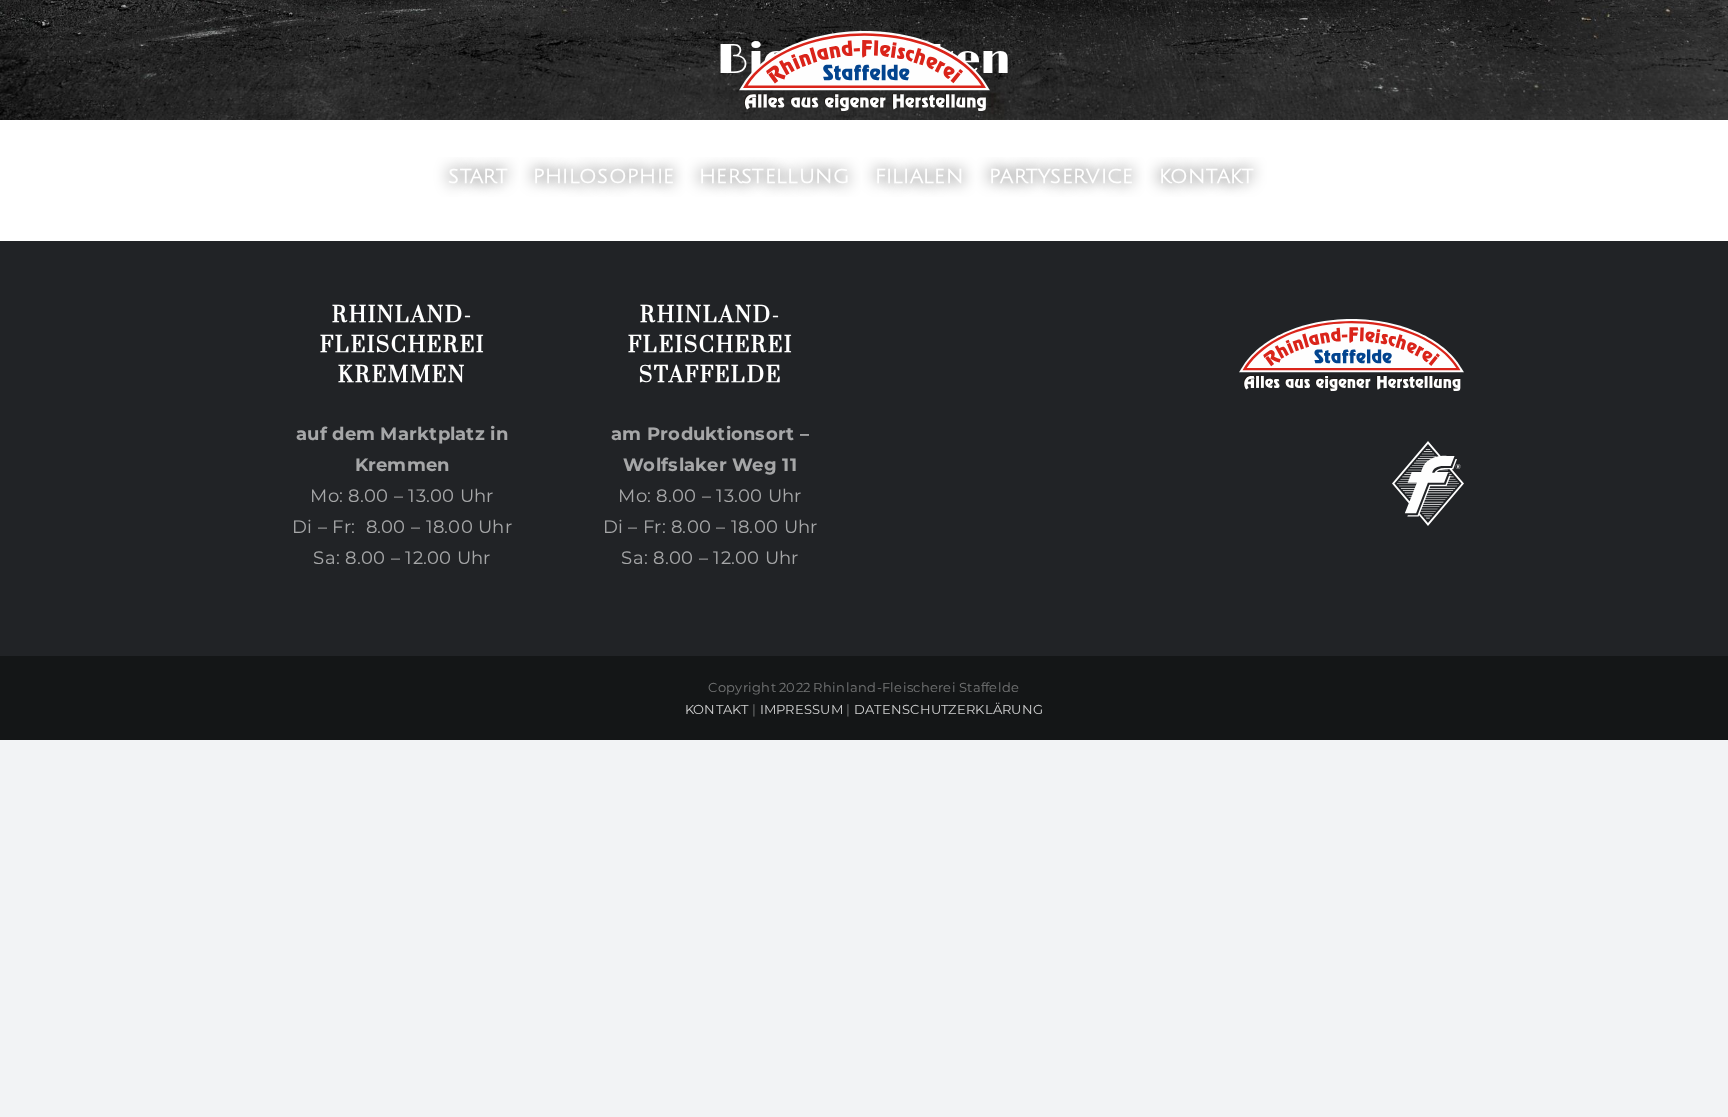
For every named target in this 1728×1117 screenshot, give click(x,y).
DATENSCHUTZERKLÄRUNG (948, 709)
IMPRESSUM (801, 709)
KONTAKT (717, 709)
